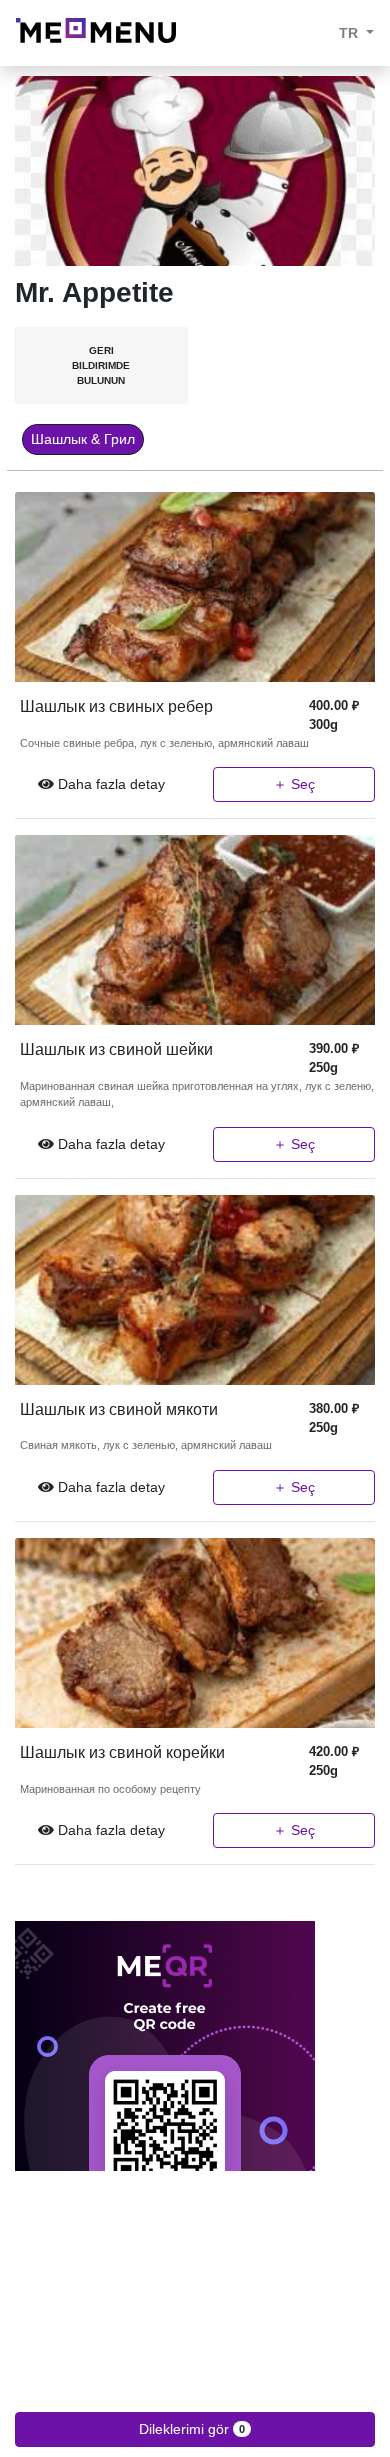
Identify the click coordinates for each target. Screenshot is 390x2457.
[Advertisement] (195, 2311)
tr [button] (350, 33)
